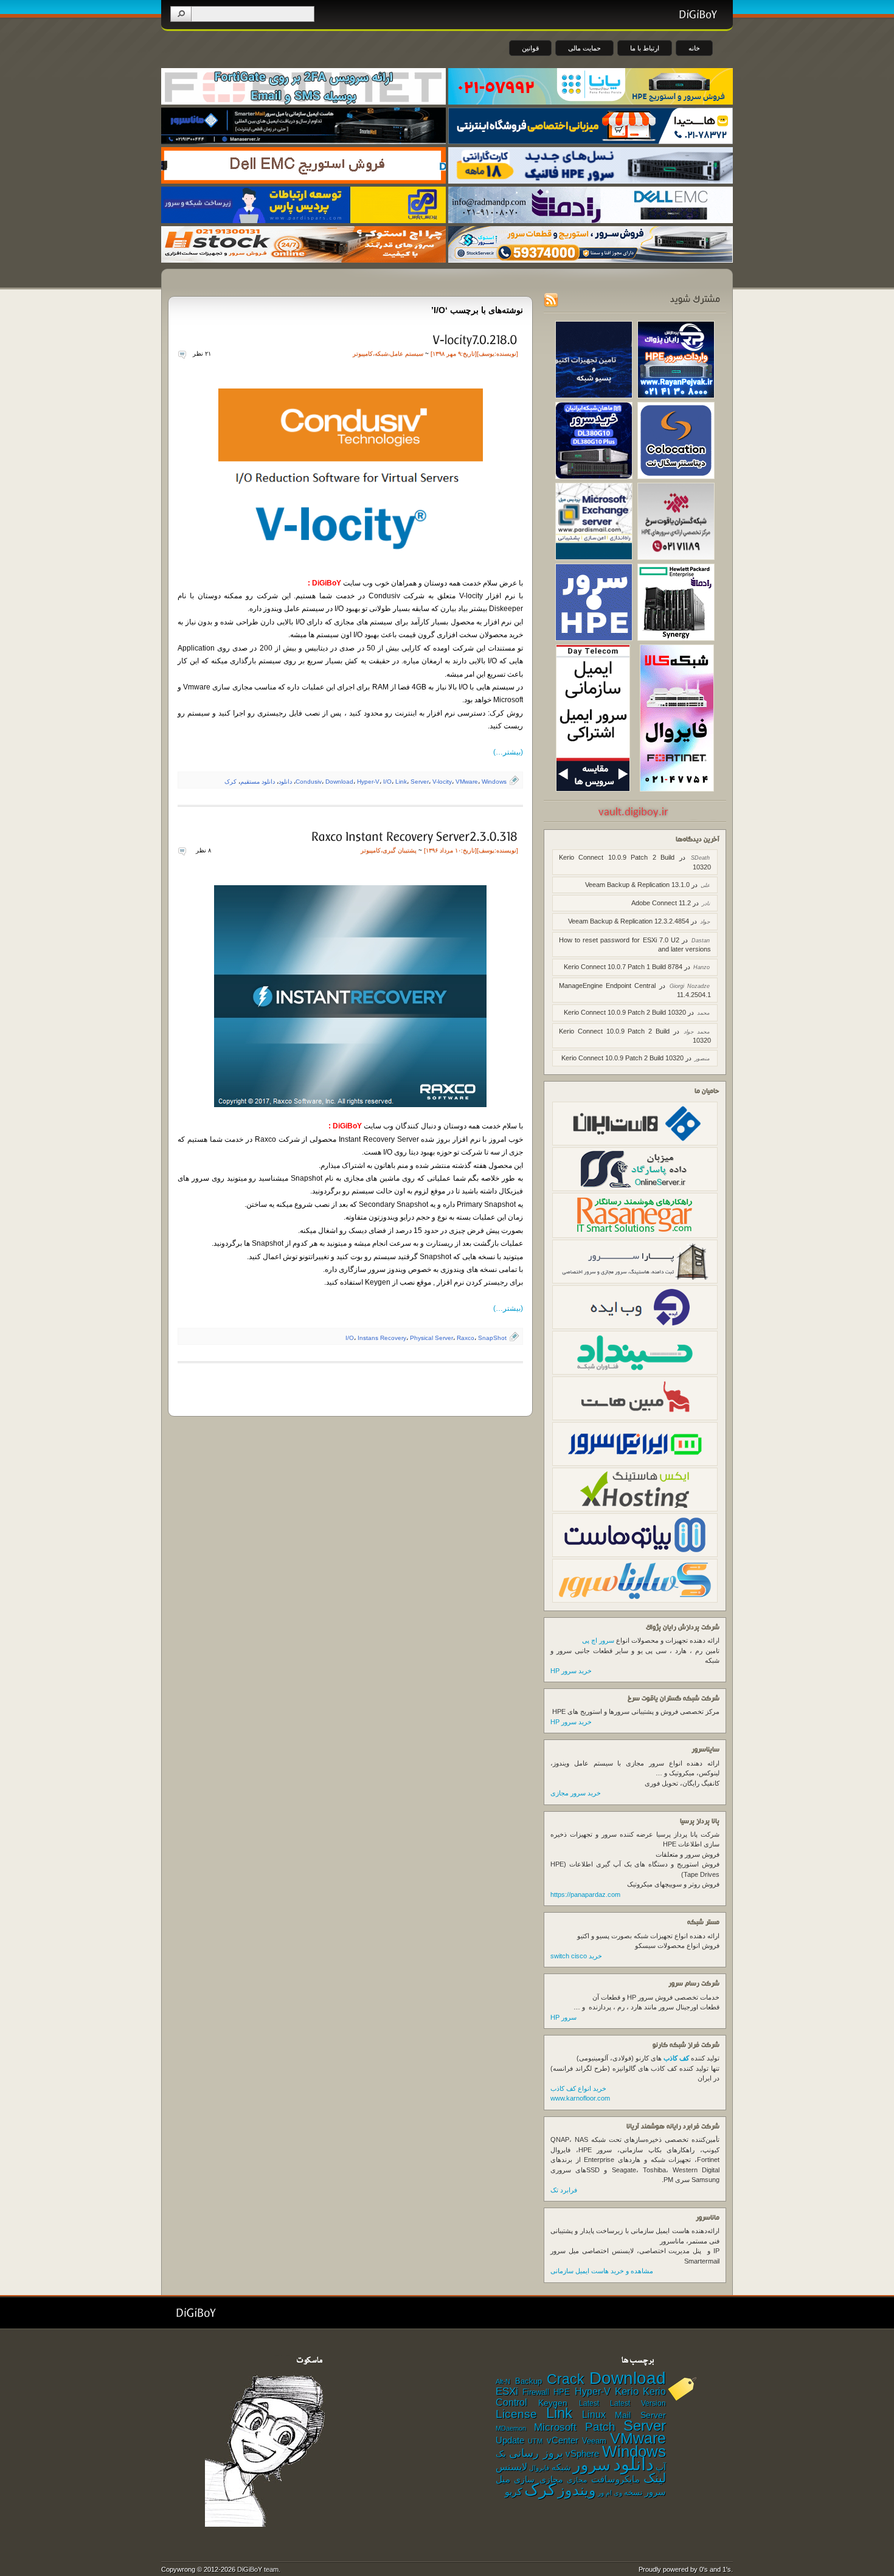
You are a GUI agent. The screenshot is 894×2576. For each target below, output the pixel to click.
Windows (494, 782)
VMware (467, 782)
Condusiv (309, 782)
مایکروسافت (615, 2479)
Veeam (594, 2441)
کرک (230, 782)
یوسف (487, 354)
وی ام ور (610, 2493)
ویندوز (577, 2490)
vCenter (563, 2440)
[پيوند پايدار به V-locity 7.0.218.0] (474, 339)
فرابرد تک (564, 2190)
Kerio (627, 2391)
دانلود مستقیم (258, 782)
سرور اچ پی (598, 1640)
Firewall (536, 2392)
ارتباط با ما (645, 48)
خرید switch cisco (576, 1956)
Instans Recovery (382, 1338)
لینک (655, 2478)
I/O (387, 782)
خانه (694, 48)
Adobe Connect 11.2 (661, 903)
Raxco (466, 1338)
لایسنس (511, 2467)
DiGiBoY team (258, 2569)
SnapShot (492, 1338)
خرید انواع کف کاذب (578, 2088)
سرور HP (563, 2017)
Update (510, 2440)
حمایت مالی (584, 48)
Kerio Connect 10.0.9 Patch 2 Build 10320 (625, 1012)
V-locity (442, 782)
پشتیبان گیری (400, 850)
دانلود (285, 782)
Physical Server (431, 1338)
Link (401, 782)
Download (339, 782)
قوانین (530, 48)
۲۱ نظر (202, 354)
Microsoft (555, 2427)
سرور (592, 2465)
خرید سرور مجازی (576, 1793)
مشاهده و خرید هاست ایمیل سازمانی (602, 2271)
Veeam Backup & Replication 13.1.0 (637, 885)
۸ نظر (203, 850)
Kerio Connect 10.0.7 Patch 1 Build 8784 (623, 967)
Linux (594, 2415)
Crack (566, 2379)
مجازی (577, 2480)
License (516, 2414)
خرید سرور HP (571, 1671)
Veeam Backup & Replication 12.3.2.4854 (629, 921)
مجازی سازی (538, 2479)
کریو (514, 2491)
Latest (589, 2403)
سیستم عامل (407, 354)
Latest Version (638, 2403)
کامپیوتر (363, 354)
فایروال (539, 2468)
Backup (528, 2381)
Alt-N (503, 2381)
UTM (535, 2441)
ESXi (507, 2391)
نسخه (633, 2493)
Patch (600, 2427)
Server (420, 782)
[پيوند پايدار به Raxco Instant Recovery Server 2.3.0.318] (414, 836)
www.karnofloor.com (580, 2098)
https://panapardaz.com (585, 1894)
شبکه (381, 354)
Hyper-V (368, 782)
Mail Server (640, 2415)
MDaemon (511, 2428)
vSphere (582, 2454)
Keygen (553, 2403)
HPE (562, 2392)
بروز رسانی (536, 2453)
